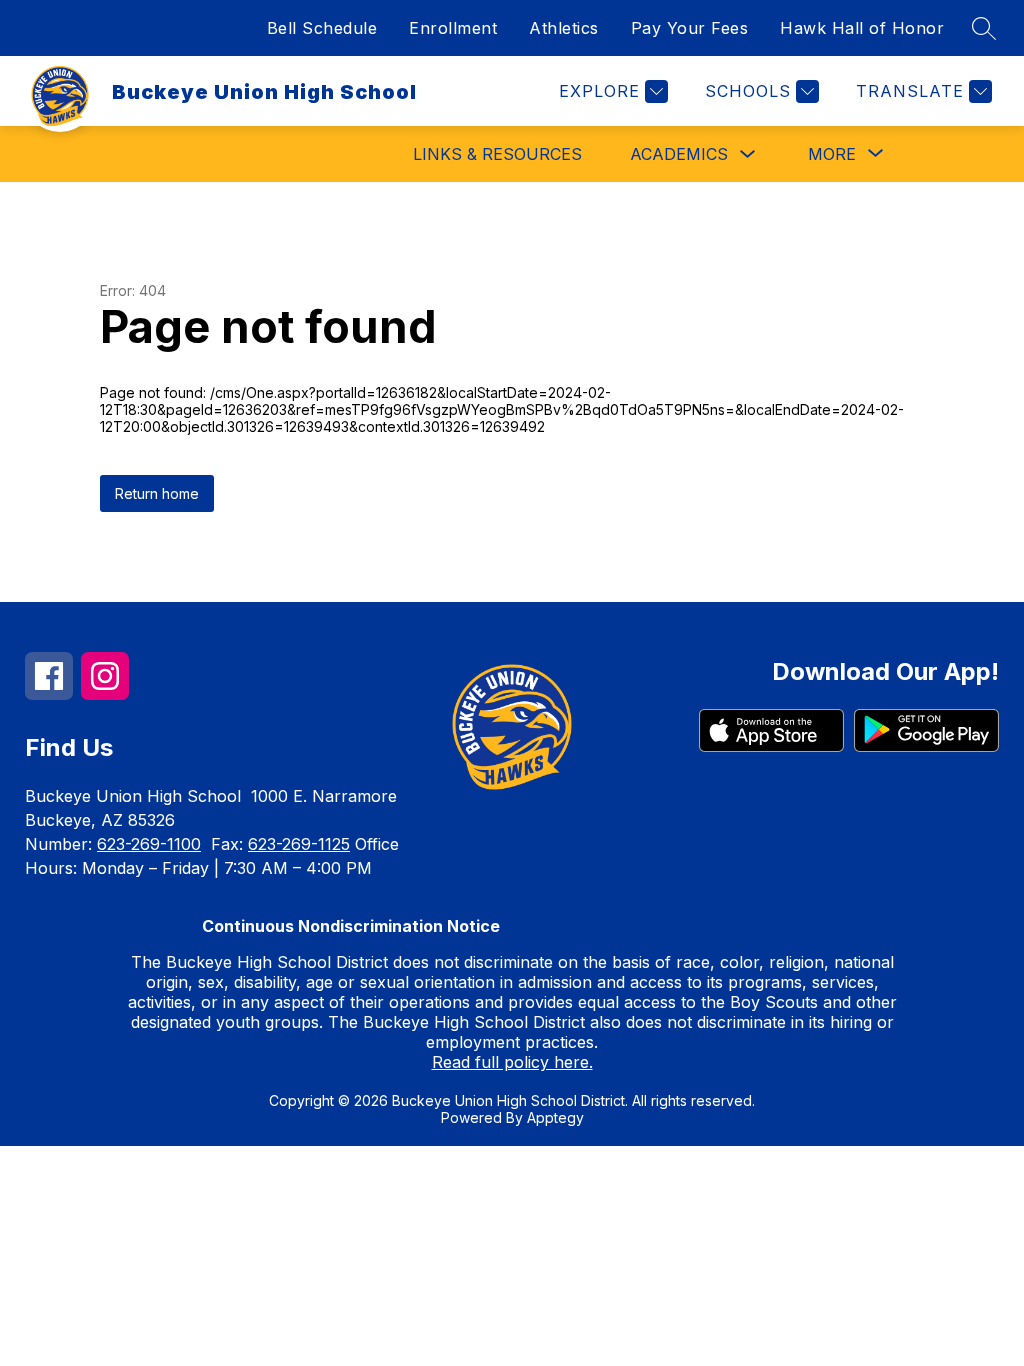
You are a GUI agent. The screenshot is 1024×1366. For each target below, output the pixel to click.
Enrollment (453, 28)
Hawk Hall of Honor (862, 28)
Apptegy (555, 1117)
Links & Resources (497, 154)
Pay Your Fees (690, 28)
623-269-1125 (299, 844)
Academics (679, 154)
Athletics (564, 28)
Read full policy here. (512, 1062)
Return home (157, 493)
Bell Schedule (322, 28)
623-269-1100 (149, 844)
